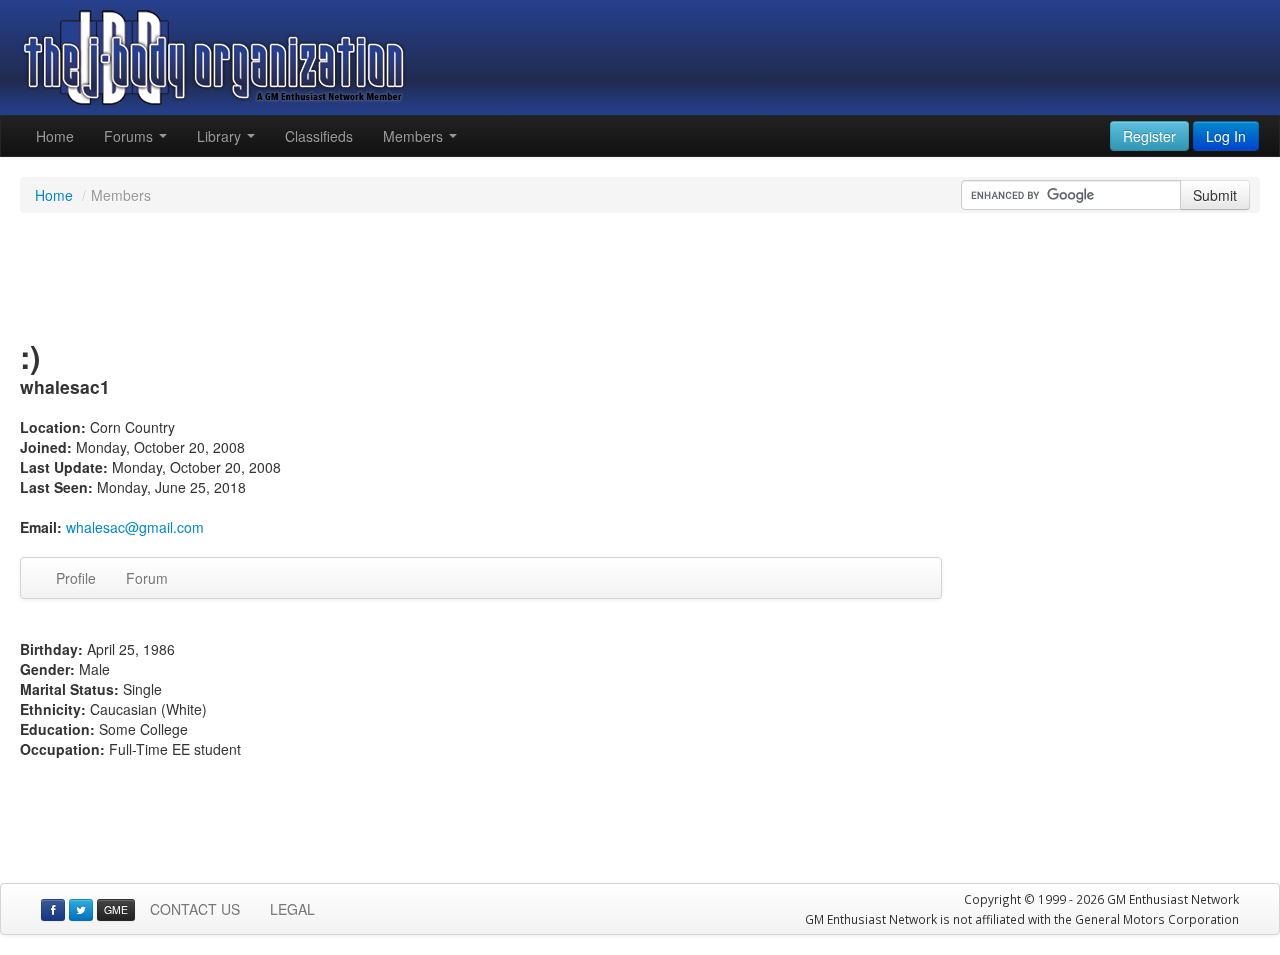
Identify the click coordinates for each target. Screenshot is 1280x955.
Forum (147, 578)
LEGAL (292, 909)
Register (1149, 136)
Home (55, 136)
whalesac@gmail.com (135, 527)
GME (116, 909)
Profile (76, 578)
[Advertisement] (640, 278)
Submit (1215, 195)
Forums (130, 136)
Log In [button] (1226, 136)
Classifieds (319, 136)
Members (415, 136)
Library (221, 136)
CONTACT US (195, 909)
